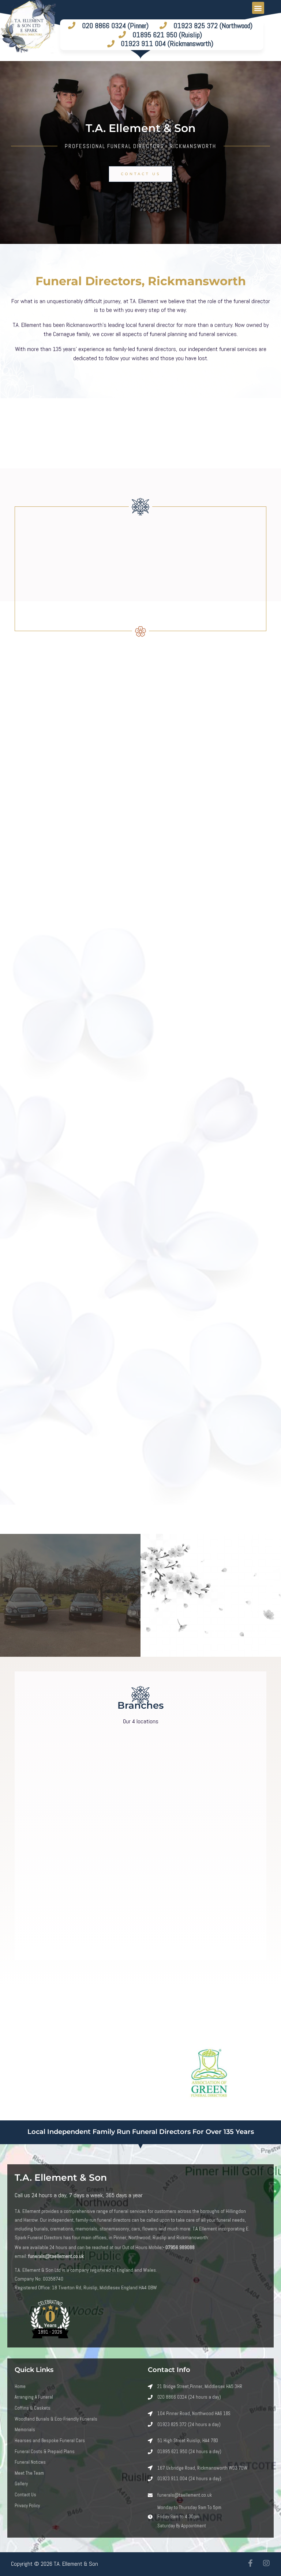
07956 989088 (180, 2247)
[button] (258, 8)
